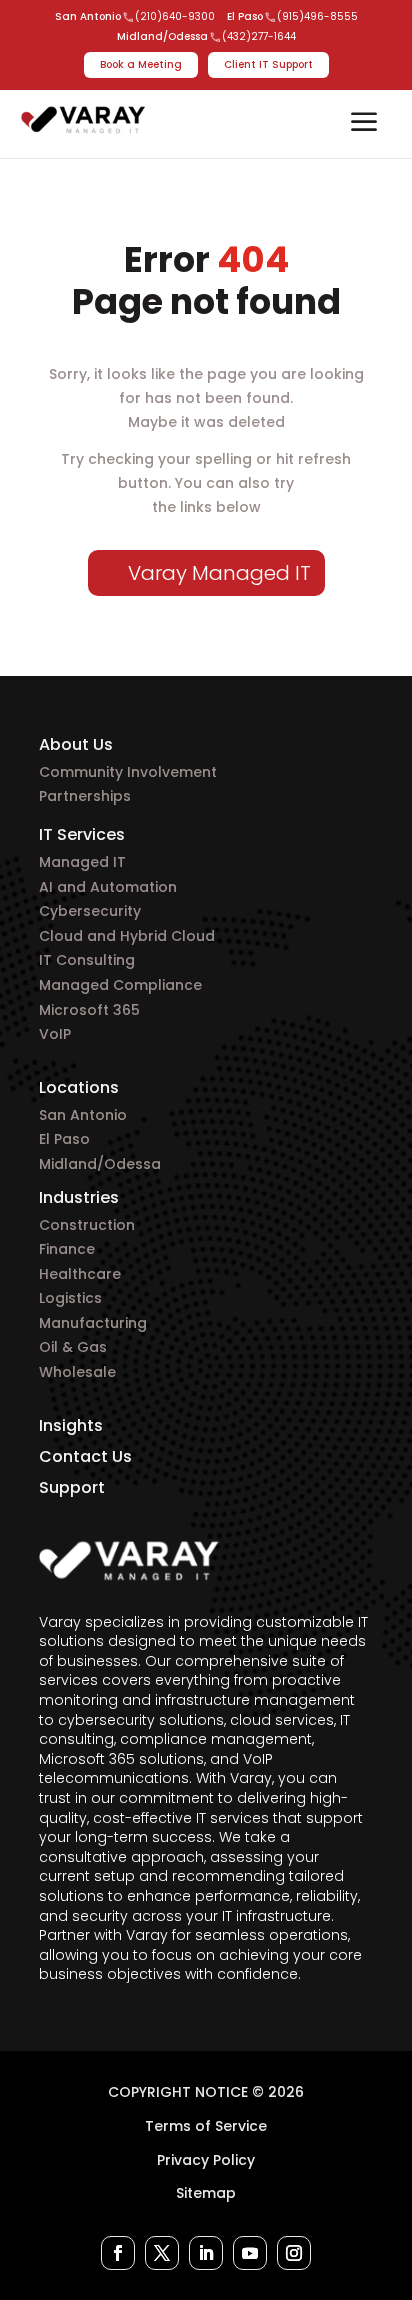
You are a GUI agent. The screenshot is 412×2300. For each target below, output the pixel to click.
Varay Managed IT (219, 573)
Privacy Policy (206, 2160)
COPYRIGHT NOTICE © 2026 (206, 2092)
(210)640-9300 (175, 17)
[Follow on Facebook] (118, 2253)
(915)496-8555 (317, 17)
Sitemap (206, 2193)
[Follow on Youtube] (250, 2253)
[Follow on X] (162, 2253)
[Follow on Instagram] (294, 2253)
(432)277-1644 (259, 37)
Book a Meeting (141, 64)
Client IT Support (268, 64)
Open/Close (364, 124)
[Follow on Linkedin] (206, 2253)
